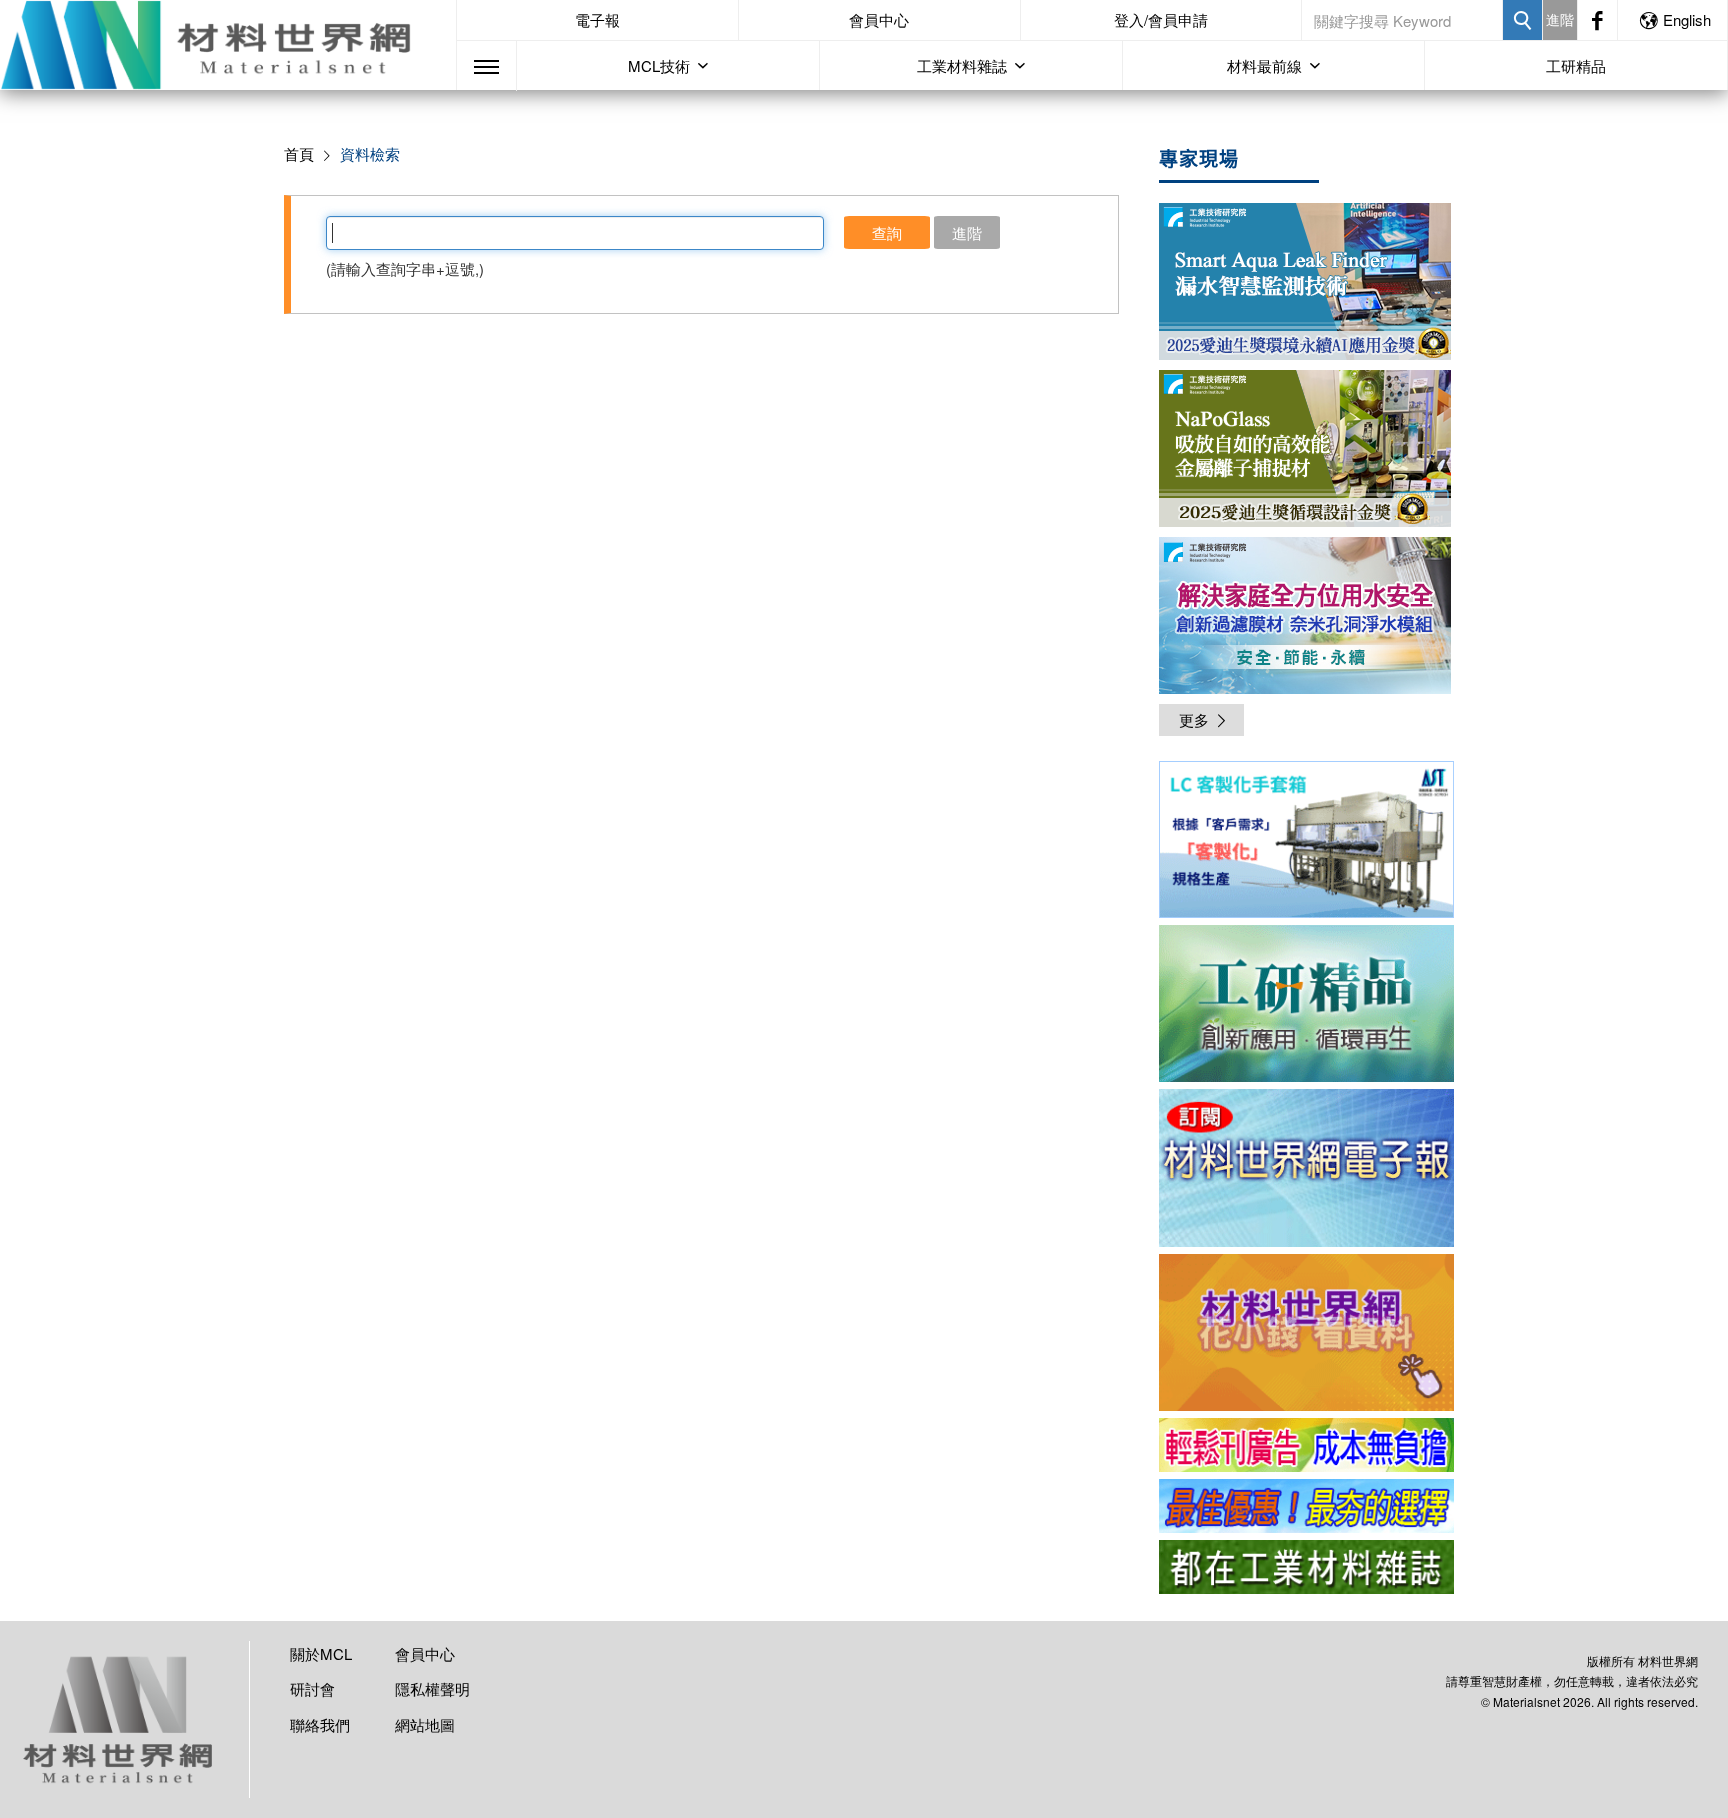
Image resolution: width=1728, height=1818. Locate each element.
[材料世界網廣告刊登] (1306, 1445)
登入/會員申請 (1161, 19)
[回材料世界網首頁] (228, 45)
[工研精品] (1306, 1003)
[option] (1306, 843)
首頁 (299, 153)
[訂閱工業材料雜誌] (1306, 1567)
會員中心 (879, 19)
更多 (1194, 719)
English (1687, 19)
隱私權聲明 (432, 1688)
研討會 (312, 1688)
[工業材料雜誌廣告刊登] (1306, 1506)
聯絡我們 (320, 1724)
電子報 (597, 19)
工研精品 (1576, 65)
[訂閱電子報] (1306, 1167)
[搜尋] (1522, 20)
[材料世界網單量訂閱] (1306, 1332)
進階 (1560, 19)
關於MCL (321, 1653)
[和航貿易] (1306, 839)
